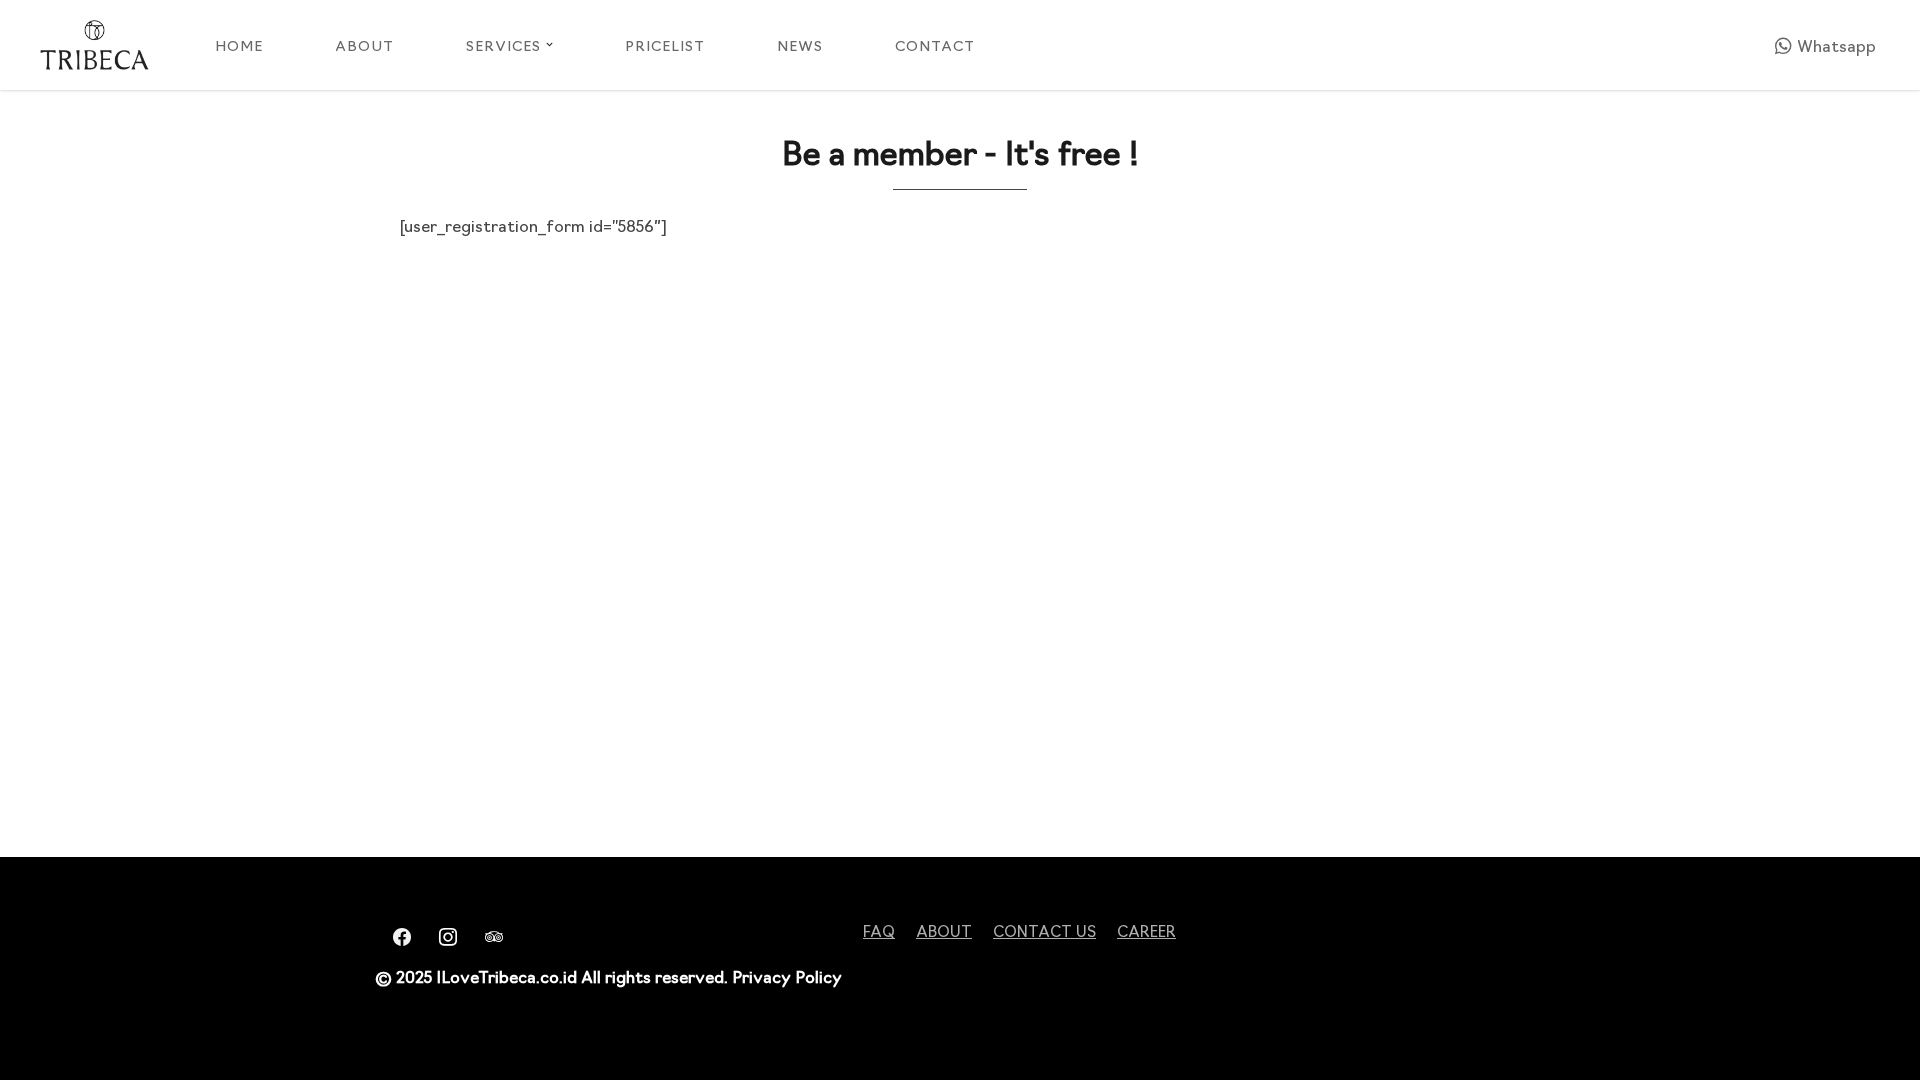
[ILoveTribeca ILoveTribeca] (94, 45)
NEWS (800, 45)
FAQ (879, 930)
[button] (549, 44)
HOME (239, 45)
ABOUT (364, 45)
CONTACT (935, 45)
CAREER (1146, 930)
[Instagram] (442, 934)
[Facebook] (396, 934)
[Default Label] (488, 934)
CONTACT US (1044, 930)
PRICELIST (665, 45)
